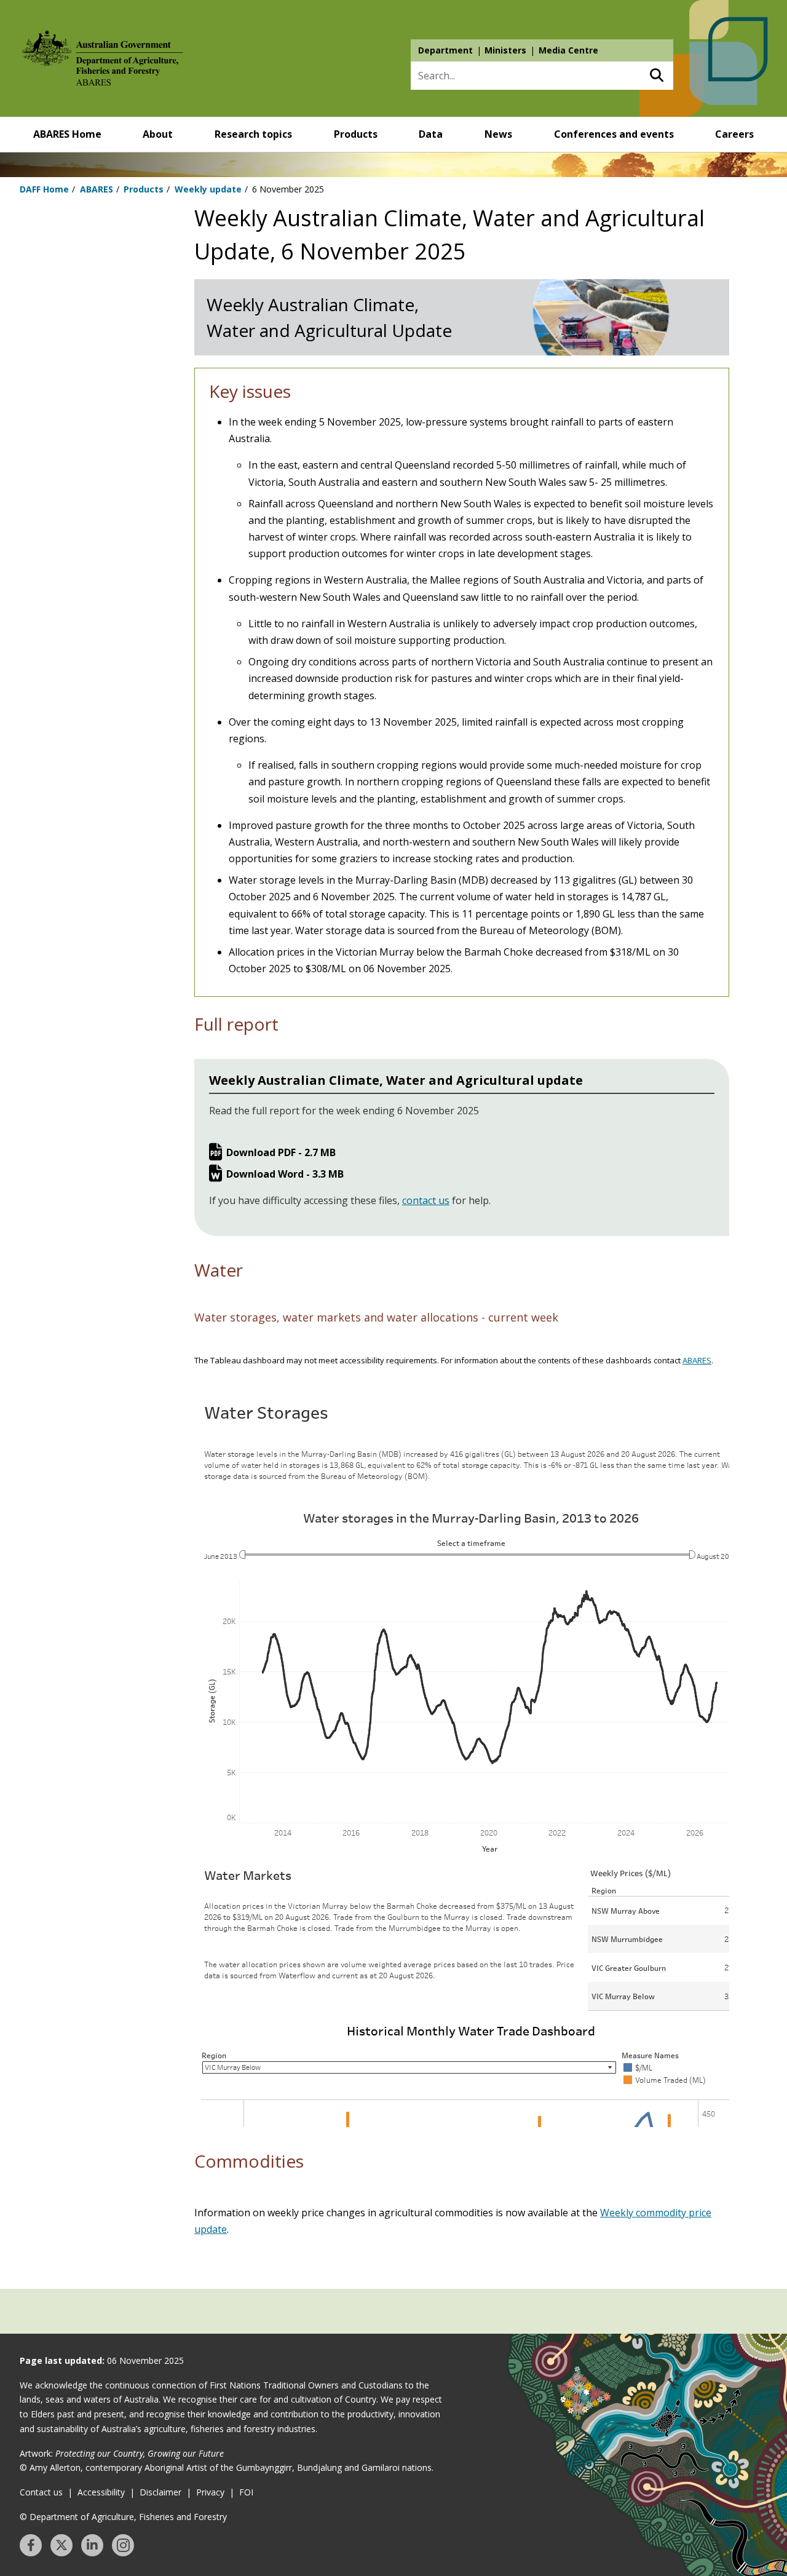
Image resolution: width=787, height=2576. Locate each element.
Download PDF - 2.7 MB (281, 1152)
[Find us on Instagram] (123, 2545)
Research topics (253, 134)
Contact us (41, 2492)
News (498, 134)
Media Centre (568, 50)
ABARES (97, 189)
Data (431, 134)
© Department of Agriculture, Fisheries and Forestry (123, 2517)
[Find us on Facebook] (31, 2545)
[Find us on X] (61, 2545)
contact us (426, 1200)
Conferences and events (614, 134)
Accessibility (101, 2492)
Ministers (505, 50)
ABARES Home (67, 134)
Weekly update (208, 189)
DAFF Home (44, 189)
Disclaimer (160, 2492)
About (158, 134)
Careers (734, 134)
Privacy (210, 2492)
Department (445, 50)
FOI (246, 2492)
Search (656, 76)
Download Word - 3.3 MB (285, 1174)
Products (356, 134)
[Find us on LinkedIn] (92, 2545)
